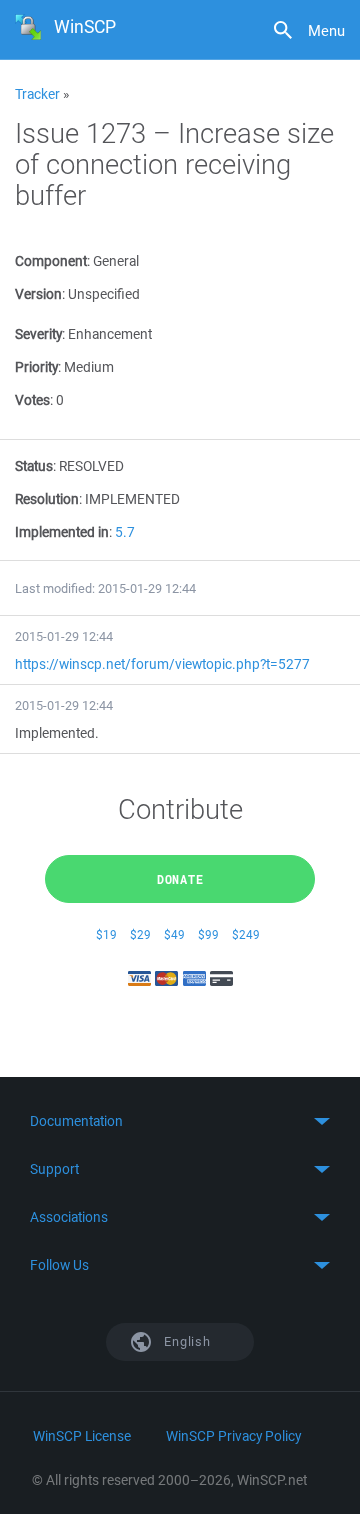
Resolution (47, 499)
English (186, 1341)
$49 (174, 934)
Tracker (37, 94)
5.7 (125, 532)
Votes (32, 400)
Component (51, 261)
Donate (180, 879)
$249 (246, 934)
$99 (208, 934)
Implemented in (62, 532)
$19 (106, 934)
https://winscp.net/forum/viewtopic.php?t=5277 (162, 664)
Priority (36, 367)
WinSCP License (82, 1436)
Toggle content (180, 1121)
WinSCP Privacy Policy (233, 1436)
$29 (140, 934)
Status (34, 466)
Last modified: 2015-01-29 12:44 (105, 588)
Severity (38, 334)
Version (38, 294)
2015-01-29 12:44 (64, 636)
